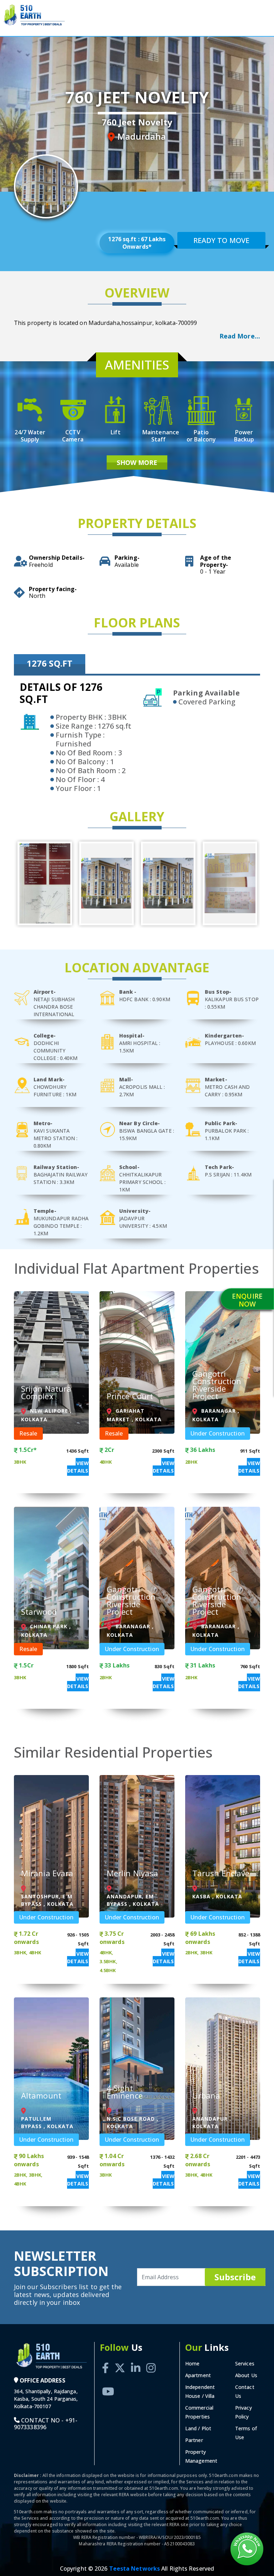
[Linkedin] (136, 2360)
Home (192, 2363)
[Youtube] (108, 2383)
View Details (78, 1467)
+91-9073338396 (46, 2424)
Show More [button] (137, 462)
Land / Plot (198, 2428)
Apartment (198, 2375)
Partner (194, 2440)
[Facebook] (105, 2360)
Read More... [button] (240, 336)
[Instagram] (151, 2360)
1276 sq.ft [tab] (50, 663)
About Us (246, 2375)
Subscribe (235, 2277)
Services (245, 2363)
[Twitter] (120, 2360)
